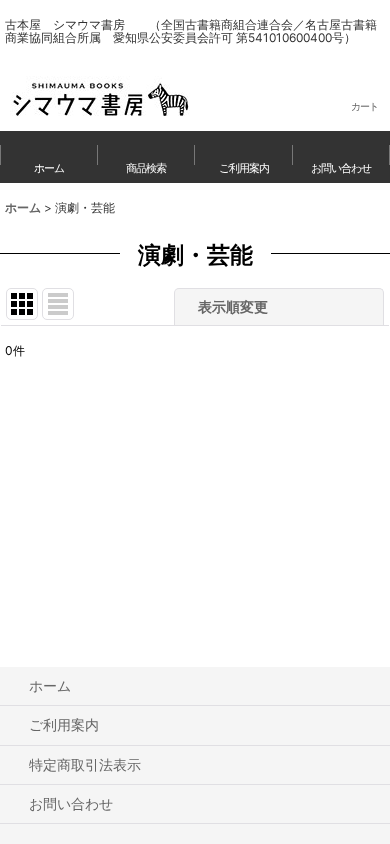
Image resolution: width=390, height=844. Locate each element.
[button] (147, 157)
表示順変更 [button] (233, 306)
